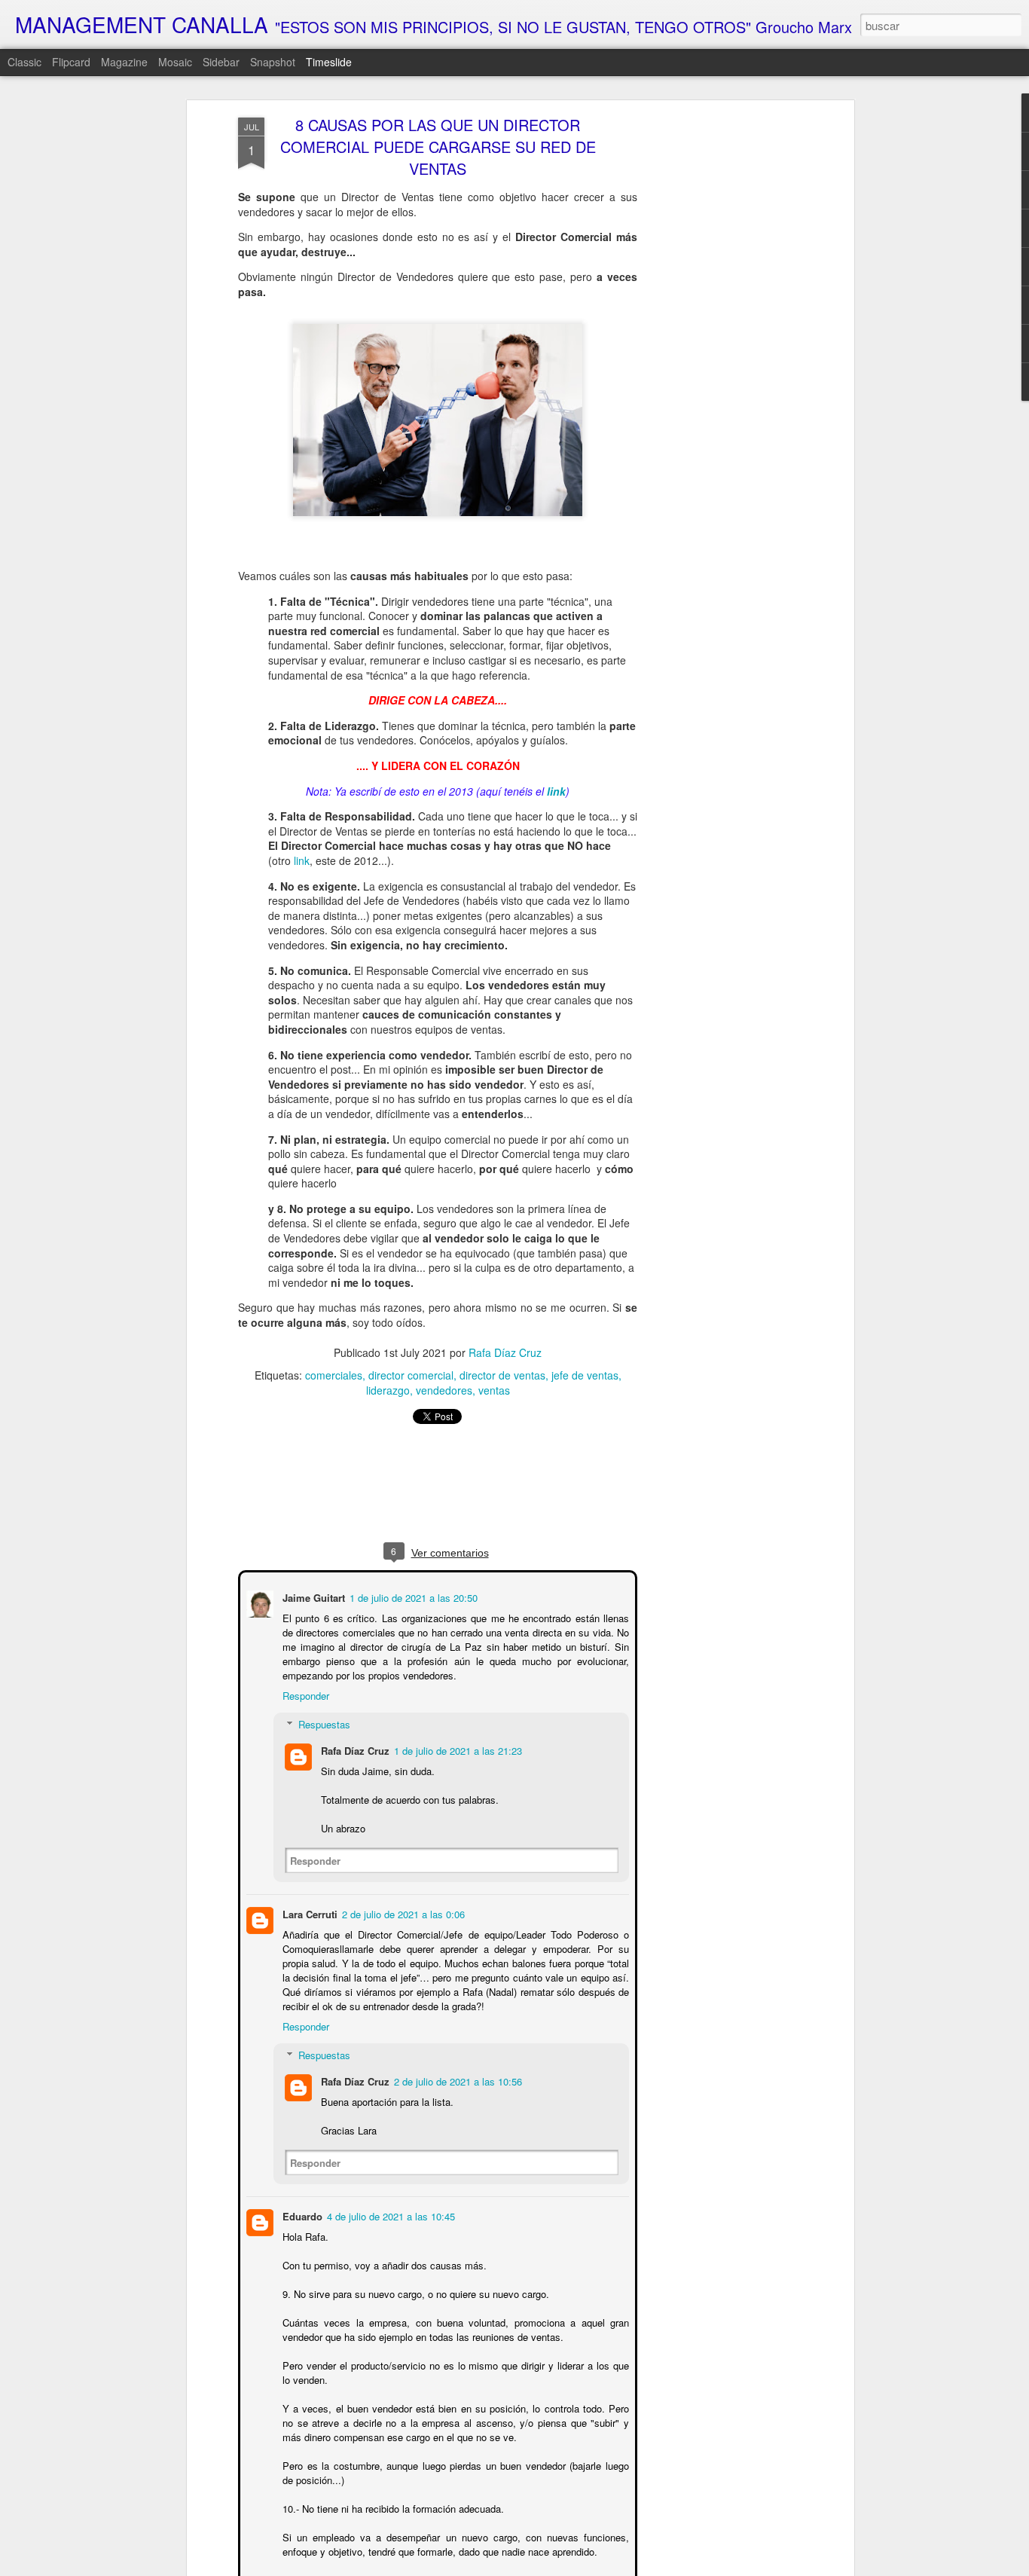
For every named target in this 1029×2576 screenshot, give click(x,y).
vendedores (444, 1390)
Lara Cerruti (308, 1913)
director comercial (411, 1375)
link (302, 860)
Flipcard (71, 62)
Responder (304, 1694)
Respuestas (323, 1723)
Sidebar (221, 62)
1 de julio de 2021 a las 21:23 (456, 1749)
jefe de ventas (585, 1375)
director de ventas (502, 1375)
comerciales (334, 1375)
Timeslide (329, 62)
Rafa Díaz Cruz (505, 1352)
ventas (494, 1390)
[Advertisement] (720, 355)
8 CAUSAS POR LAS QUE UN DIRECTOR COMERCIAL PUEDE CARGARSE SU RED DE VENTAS (438, 147)
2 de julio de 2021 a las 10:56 (456, 2080)
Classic (24, 62)
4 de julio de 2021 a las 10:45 (389, 2215)
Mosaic (175, 62)
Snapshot (273, 62)
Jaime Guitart (312, 1596)
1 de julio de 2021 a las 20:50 (412, 1596)
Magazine (124, 62)
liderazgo (388, 1390)
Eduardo (301, 2215)
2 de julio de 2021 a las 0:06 (402, 1913)
